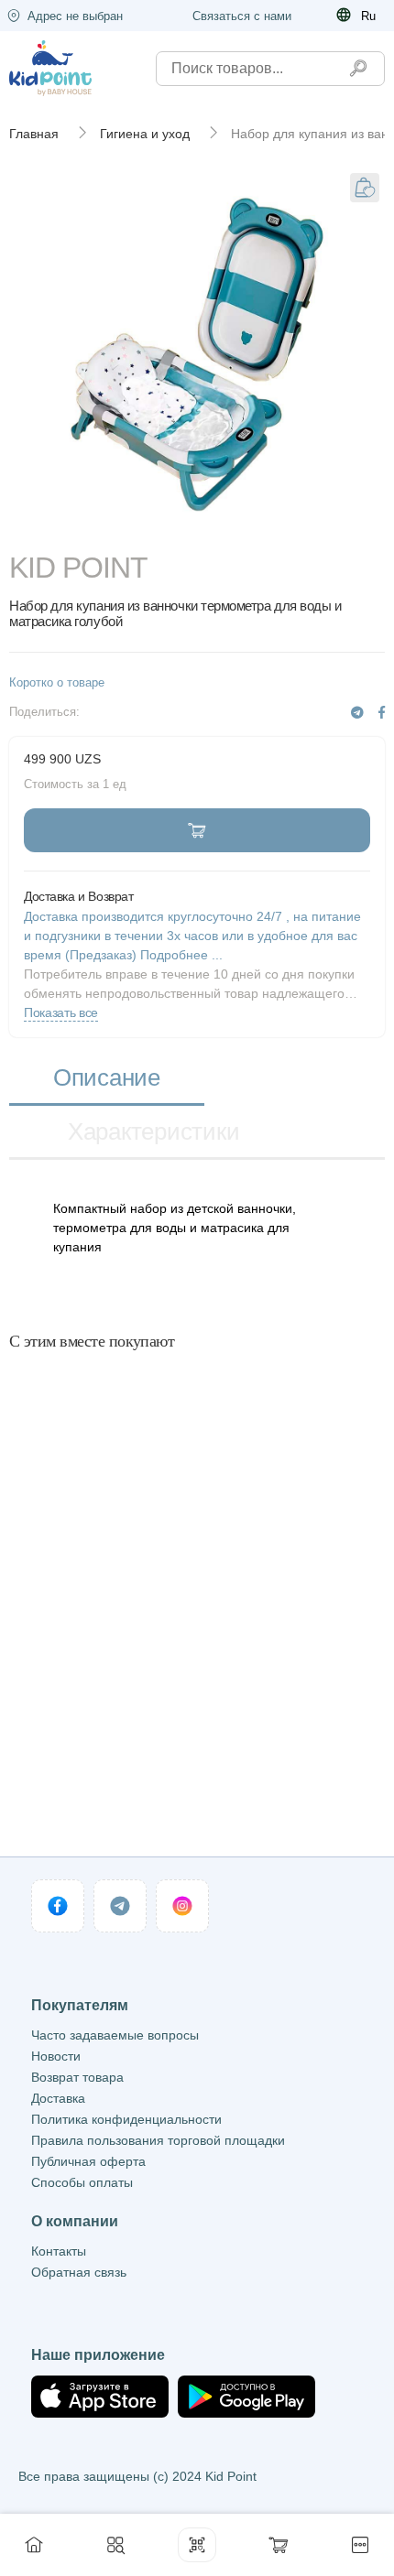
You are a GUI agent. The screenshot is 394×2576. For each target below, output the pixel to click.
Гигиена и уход (145, 134)
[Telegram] (357, 713)
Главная (34, 134)
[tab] (107, 1079)
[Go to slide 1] (197, 527)
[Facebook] (382, 713)
